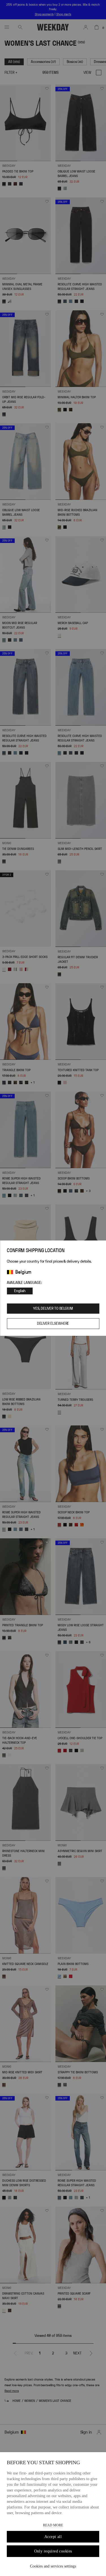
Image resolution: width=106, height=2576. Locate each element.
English (20, 1291)
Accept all (53, 2537)
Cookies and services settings (53, 2566)
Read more (53, 2525)
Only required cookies (53, 2551)
